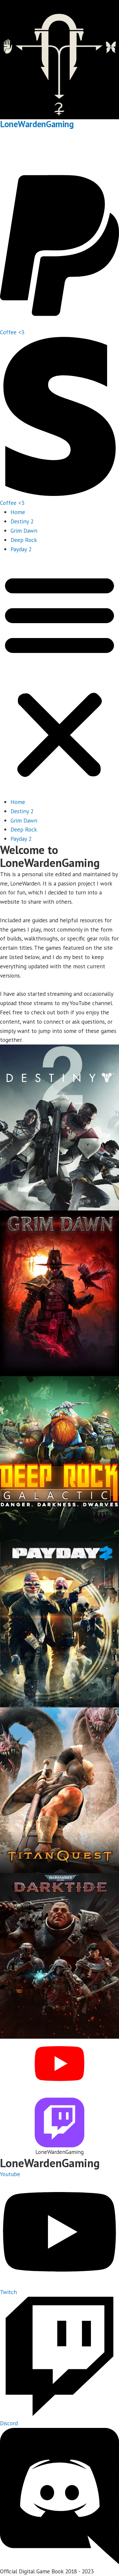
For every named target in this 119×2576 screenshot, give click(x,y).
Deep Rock (24, 540)
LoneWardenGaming (37, 124)
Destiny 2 (22, 521)
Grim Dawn (24, 531)
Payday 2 (21, 549)
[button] (59, 675)
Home (18, 512)
